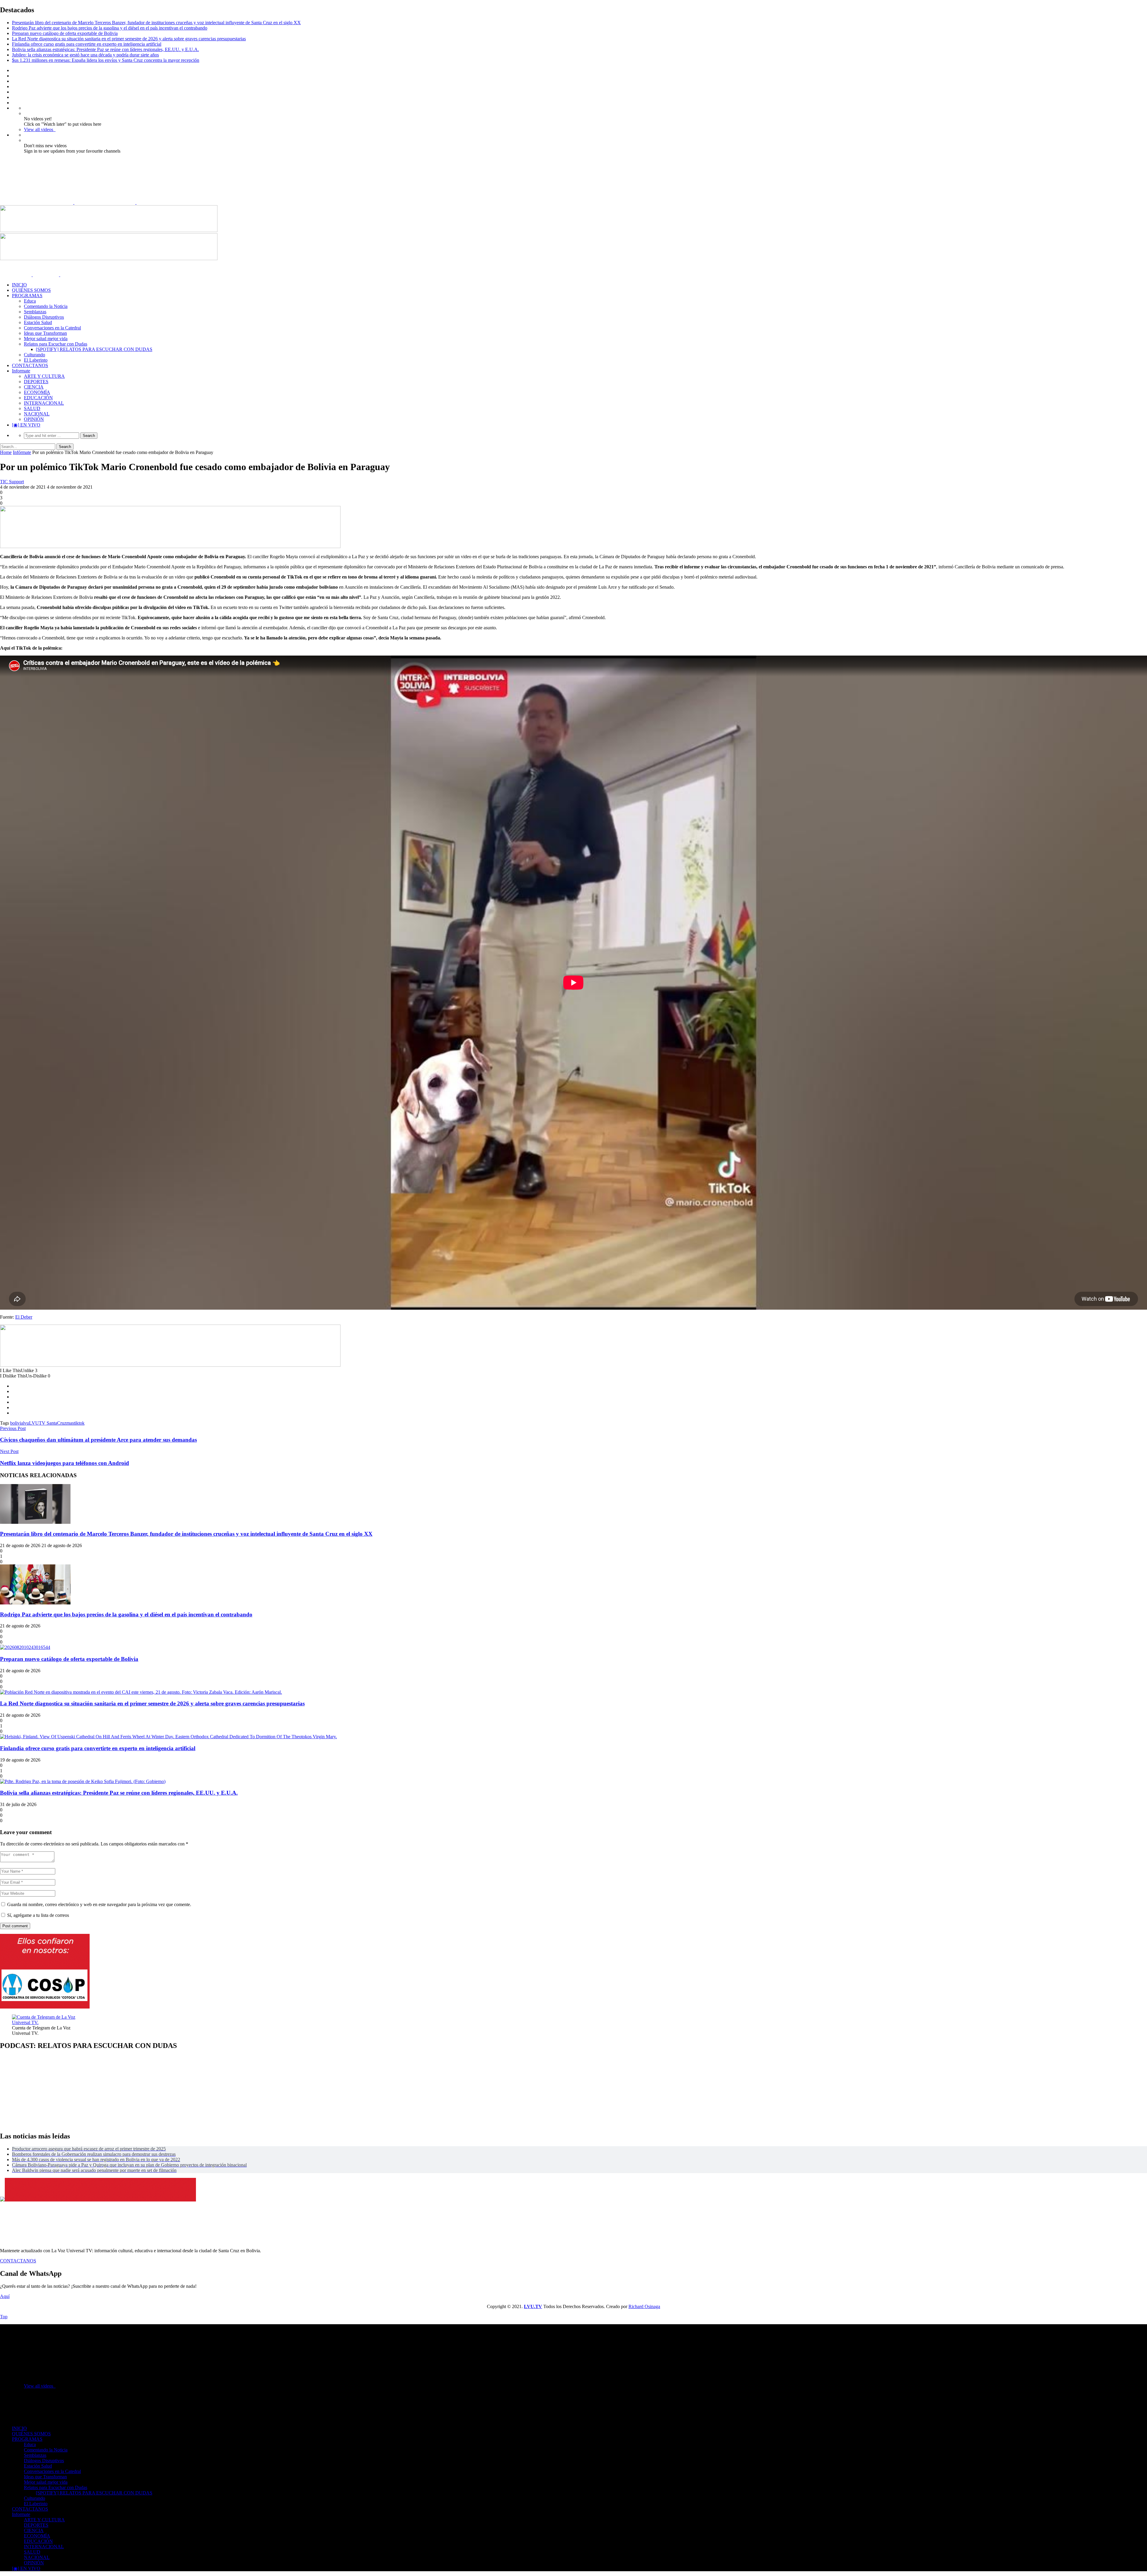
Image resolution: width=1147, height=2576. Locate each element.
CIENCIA (34, 387)
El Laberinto (36, 360)
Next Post (9, 1451)
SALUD (32, 408)
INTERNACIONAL (44, 403)
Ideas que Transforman (45, 333)
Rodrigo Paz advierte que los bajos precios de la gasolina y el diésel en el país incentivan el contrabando (110, 28)
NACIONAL (37, 414)
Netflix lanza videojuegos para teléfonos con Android (65, 1463)
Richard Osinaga (644, 2306)
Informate (21, 371)
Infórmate (22, 452)
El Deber (24, 1317)
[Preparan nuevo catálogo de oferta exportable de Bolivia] (25, 1647)
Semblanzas (35, 312)
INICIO (19, 285)
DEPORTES (36, 382)
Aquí (5, 2296)
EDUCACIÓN (38, 398)
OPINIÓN (34, 419)
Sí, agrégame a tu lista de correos (37, 1915)
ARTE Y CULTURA (44, 376)
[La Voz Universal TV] (99, 202)
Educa (30, 301)
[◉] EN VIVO (26, 425)
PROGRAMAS (27, 296)
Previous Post (13, 1428)
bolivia (17, 1423)
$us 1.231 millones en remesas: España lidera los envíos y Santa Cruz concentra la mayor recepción (106, 60)
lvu (26, 1423)
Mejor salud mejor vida (46, 339)
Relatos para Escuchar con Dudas (56, 344)
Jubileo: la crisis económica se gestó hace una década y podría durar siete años (85, 55)
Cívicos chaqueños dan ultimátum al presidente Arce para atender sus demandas (98, 1440)
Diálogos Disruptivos (44, 317)
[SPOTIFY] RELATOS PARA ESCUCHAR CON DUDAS (94, 349)
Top (4, 2317)
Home (6, 452)
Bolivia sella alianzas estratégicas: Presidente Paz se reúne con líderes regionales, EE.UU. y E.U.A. (105, 49)
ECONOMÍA (37, 392)
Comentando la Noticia (46, 306)
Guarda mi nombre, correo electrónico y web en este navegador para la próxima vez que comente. (99, 1904)
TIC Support (12, 482)
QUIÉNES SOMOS (31, 290)
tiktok (79, 1423)
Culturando (34, 355)
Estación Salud (38, 322)
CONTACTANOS (30, 365)
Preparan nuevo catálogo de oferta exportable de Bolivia (65, 33)
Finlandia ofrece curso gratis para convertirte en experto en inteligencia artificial (87, 44)
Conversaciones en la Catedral (52, 328)
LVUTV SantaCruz (48, 1423)
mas (70, 1423)
